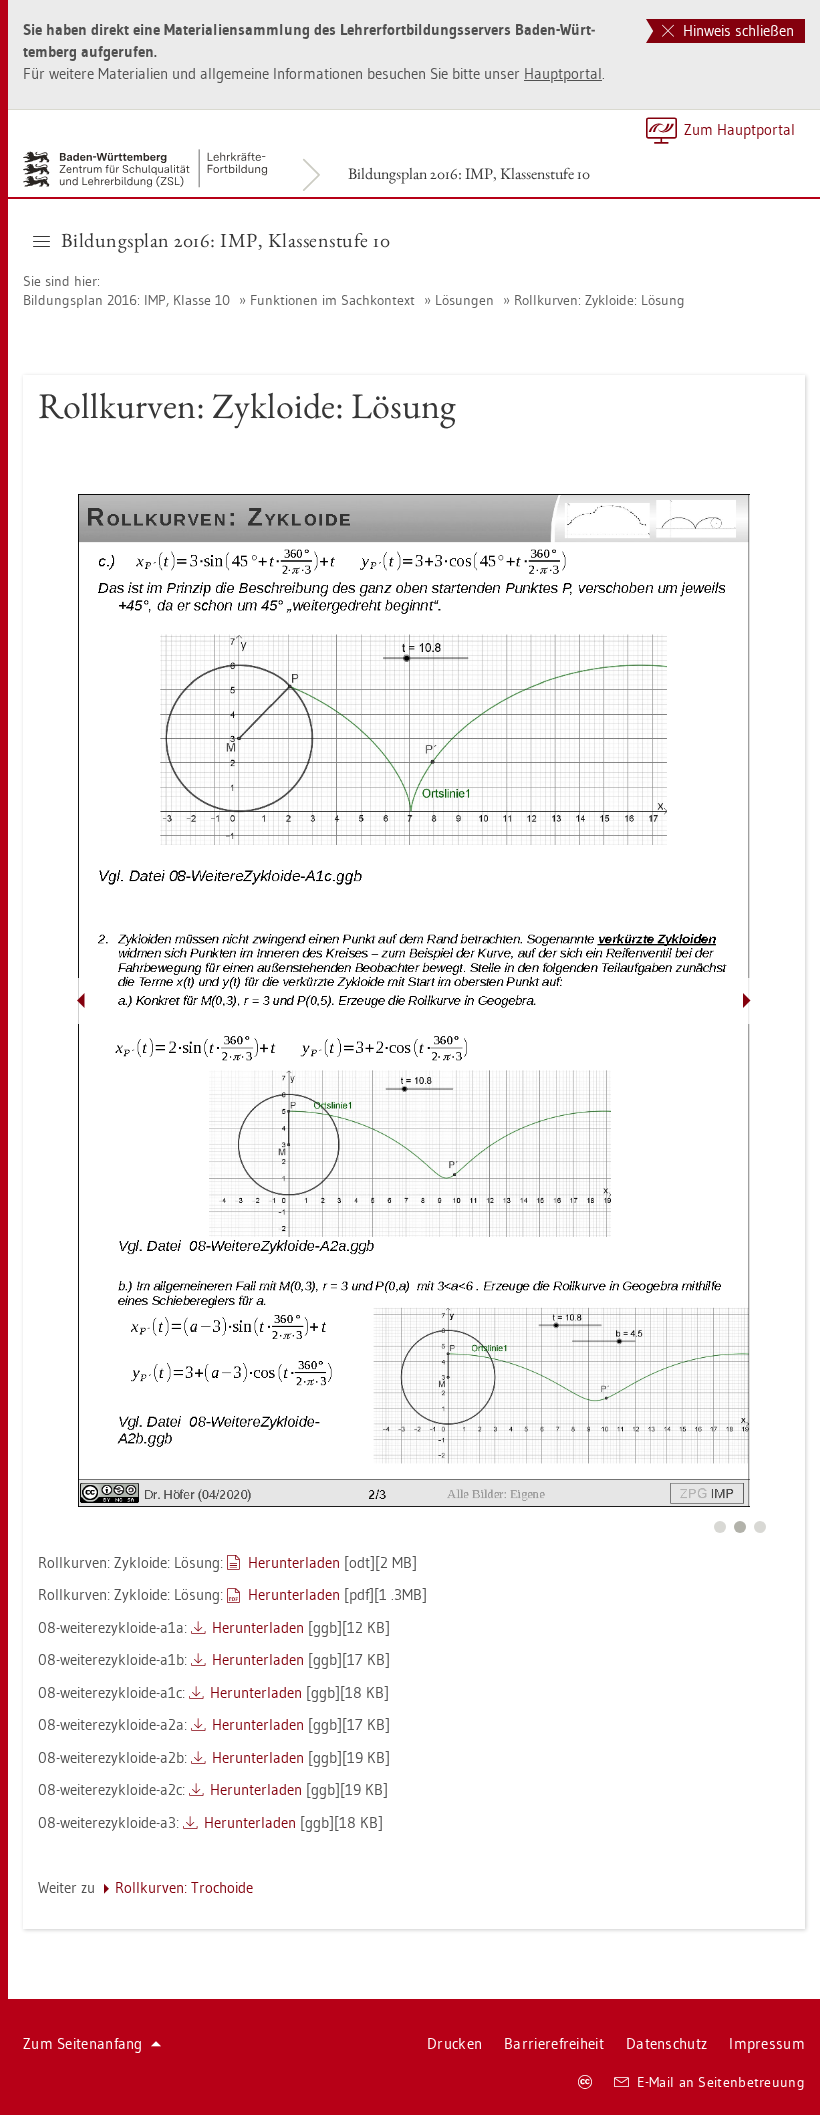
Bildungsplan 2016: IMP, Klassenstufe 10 (469, 173)
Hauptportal (563, 73)
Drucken (454, 2043)
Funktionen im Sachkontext (332, 300)
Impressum (767, 2043)
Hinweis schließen (736, 30)
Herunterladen (294, 1562)
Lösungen (464, 300)
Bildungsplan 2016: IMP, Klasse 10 (126, 300)
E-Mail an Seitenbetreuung (721, 2082)
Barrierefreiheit (554, 2043)
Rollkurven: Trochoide (184, 1887)
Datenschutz (666, 2043)
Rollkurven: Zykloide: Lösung (599, 300)
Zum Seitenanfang (83, 2043)
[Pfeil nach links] (81, 1001)
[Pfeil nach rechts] (747, 1001)
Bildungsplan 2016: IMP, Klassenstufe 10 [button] (226, 240)
